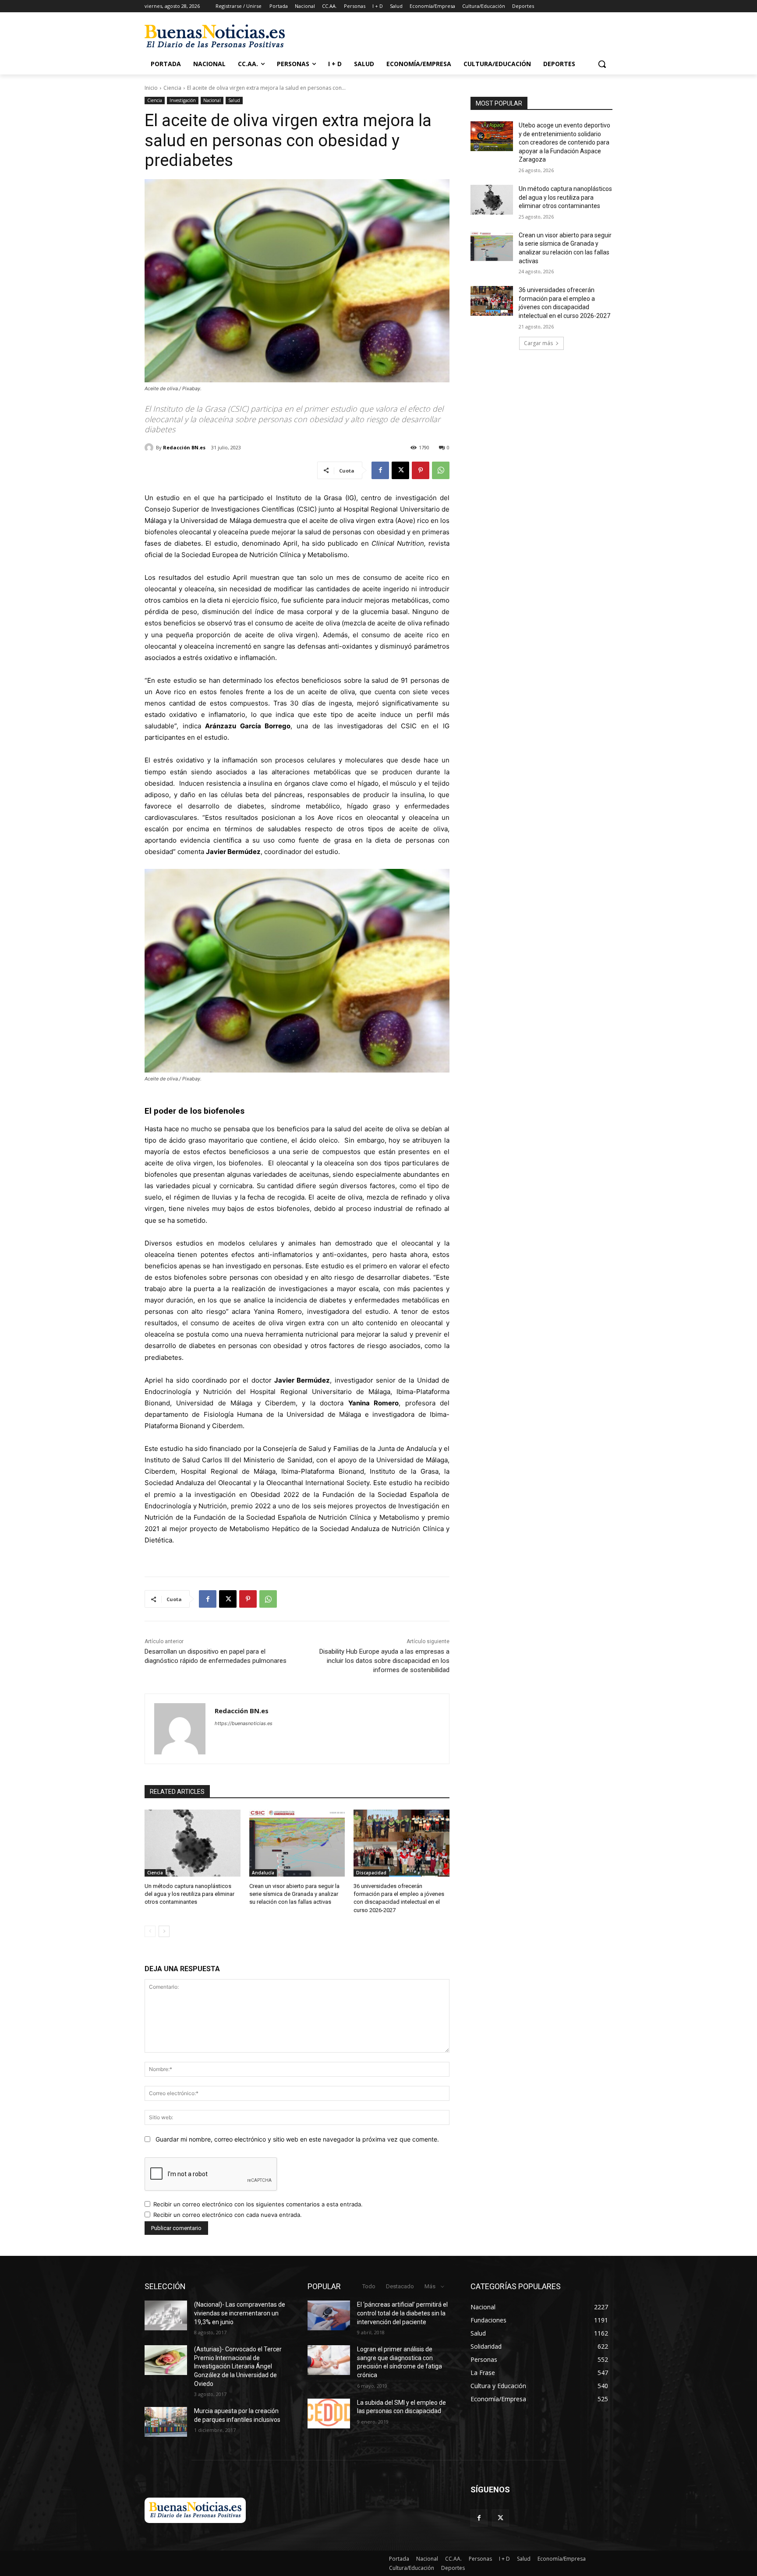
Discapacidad (371, 1873)
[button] (602, 64)
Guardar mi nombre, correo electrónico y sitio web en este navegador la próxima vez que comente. (297, 2139)
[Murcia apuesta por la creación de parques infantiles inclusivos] (166, 2422)
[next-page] (164, 1931)
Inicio (151, 88)
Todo (369, 2286)
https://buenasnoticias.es (244, 1723)
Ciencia (172, 88)
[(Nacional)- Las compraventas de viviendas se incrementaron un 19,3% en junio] (166, 2315)
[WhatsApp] (441, 470)
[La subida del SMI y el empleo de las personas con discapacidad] (329, 2414)
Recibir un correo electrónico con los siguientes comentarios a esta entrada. (258, 2204)
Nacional (212, 100)
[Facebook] (380, 470)
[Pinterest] (421, 470)
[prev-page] (150, 1931)
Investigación (183, 100)
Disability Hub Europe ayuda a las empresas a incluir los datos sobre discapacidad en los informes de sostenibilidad (384, 1661)
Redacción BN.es (184, 447)
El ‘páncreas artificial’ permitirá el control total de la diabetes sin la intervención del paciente (402, 2313)
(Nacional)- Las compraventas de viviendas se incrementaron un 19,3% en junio (240, 2313)
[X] (400, 470)
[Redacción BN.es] (150, 448)
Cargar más (538, 343)
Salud (234, 100)
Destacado (400, 2286)
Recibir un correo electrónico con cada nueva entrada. (228, 2215)
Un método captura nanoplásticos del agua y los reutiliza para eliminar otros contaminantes (189, 1894)
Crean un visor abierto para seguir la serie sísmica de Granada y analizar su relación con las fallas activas (294, 1894)
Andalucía (263, 1873)
